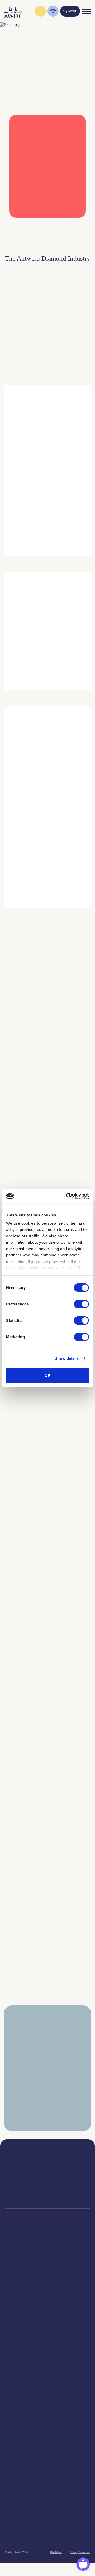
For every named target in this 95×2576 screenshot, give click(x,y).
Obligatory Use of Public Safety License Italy (28, 1653)
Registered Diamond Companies (48, 2312)
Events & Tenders (48, 2448)
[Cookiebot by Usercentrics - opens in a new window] (67, 1196)
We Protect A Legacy (48, 2332)
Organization (48, 2353)
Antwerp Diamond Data (48, 2401)
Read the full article (27, 1076)
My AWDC (48, 2523)
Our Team (48, 2373)
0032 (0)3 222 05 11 (74, 2170)
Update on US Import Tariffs (43, 225)
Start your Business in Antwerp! (38, 915)
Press (48, 2462)
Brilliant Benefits (48, 2305)
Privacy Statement (80, 2552)
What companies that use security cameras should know (33, 1149)
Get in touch (47, 2539)
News (48, 2455)
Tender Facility (47, 2379)
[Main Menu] (86, 11)
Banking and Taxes (48, 2279)
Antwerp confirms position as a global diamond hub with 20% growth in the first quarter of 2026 (34, 1962)
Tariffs (47, 2299)
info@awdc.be (74, 2175)
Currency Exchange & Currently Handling (47, 2319)
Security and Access (47, 2292)
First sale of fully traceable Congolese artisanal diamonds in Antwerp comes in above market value (33, 1552)
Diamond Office (47, 2266)
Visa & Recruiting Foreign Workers (48, 2325)
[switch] (81, 1304)
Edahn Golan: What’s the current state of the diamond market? (31, 1858)
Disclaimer (56, 2552)
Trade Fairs (48, 2272)
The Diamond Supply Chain (48, 2414)
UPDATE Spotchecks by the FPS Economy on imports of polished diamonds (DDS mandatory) (31, 1754)
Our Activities (48, 2360)
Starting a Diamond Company (48, 2285)
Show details (67, 1358)
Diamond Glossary (48, 2421)
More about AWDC (59, 511)
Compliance (48, 2259)
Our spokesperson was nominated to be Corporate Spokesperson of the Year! (30, 1448)
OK (48, 1375)
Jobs (47, 2366)
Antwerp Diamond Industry (47, 2407)
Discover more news (48, 2011)
